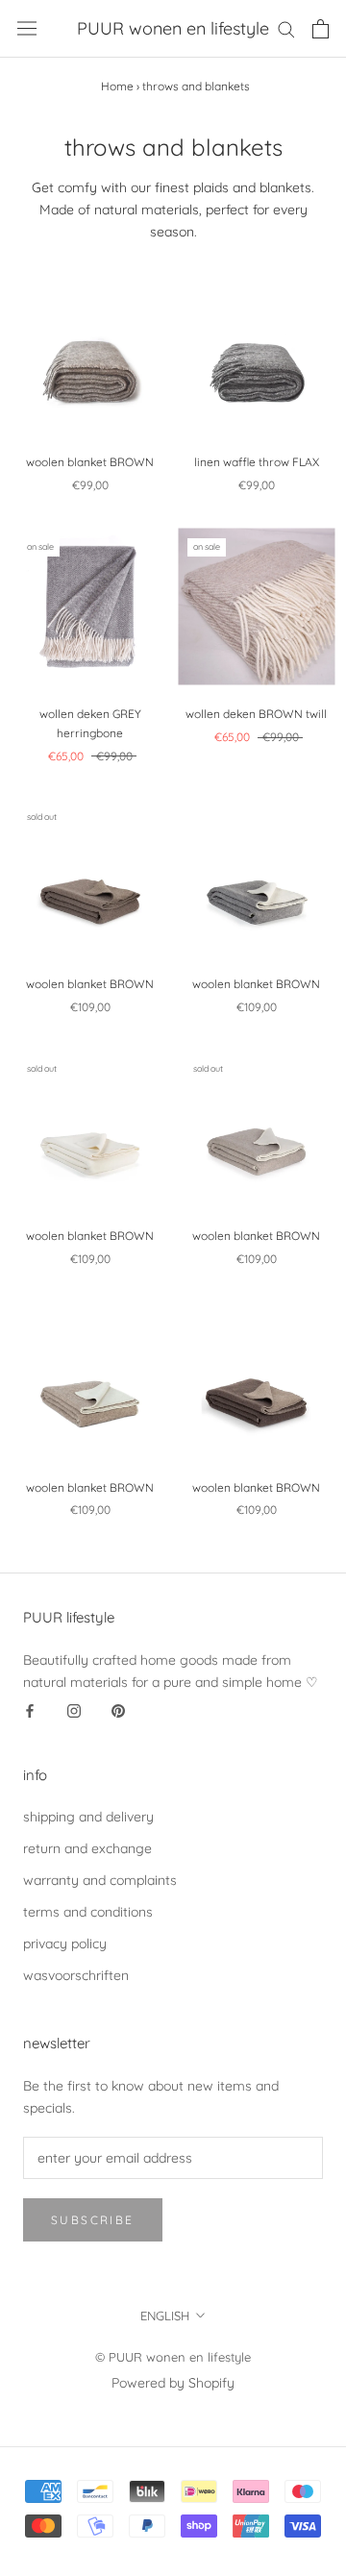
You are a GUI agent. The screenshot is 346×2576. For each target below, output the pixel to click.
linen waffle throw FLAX (257, 462)
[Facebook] (30, 1711)
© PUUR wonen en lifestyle (173, 2357)
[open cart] (321, 29)
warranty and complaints (100, 1880)
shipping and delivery (88, 1817)
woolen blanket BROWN (90, 462)
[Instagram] (74, 1711)
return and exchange (87, 1848)
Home (117, 86)
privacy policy (65, 1944)
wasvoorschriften (76, 1975)
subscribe (93, 2220)
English (165, 2316)
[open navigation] (27, 28)
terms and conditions (88, 1912)
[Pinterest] (118, 1711)
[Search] (286, 28)
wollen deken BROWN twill (256, 714)
